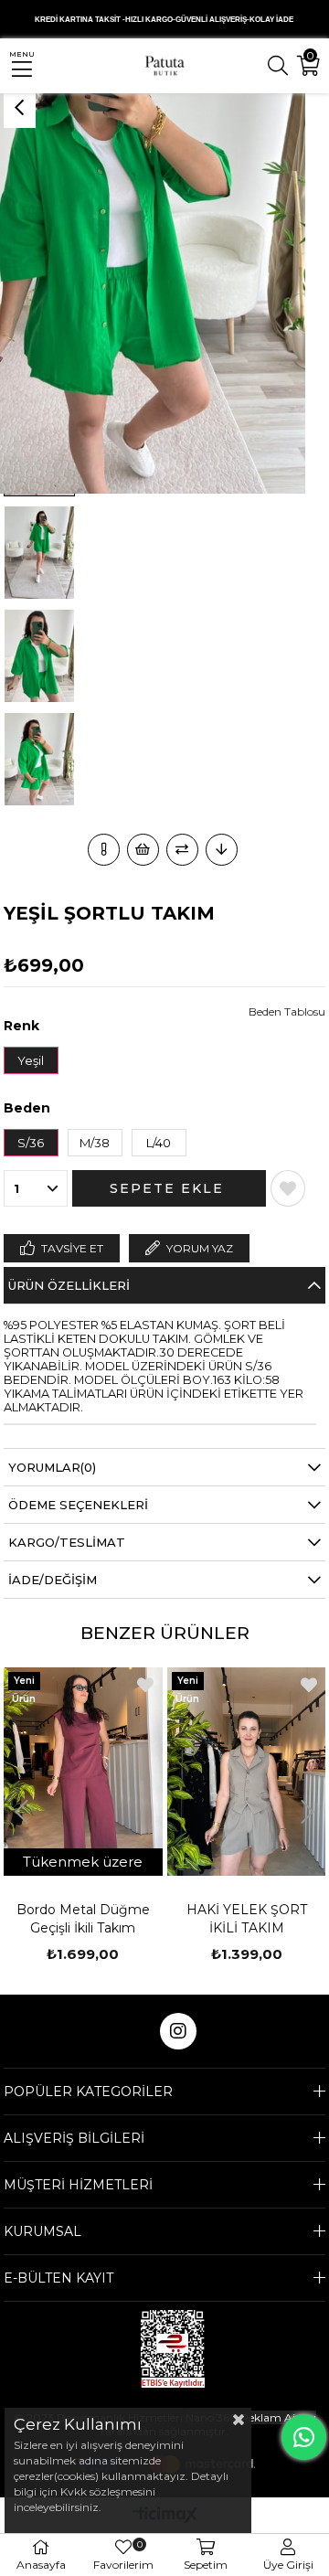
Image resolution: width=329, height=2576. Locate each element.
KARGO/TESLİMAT (67, 1542)
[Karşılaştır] (182, 850)
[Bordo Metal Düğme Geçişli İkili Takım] (83, 1772)
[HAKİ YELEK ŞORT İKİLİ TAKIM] (247, 1772)
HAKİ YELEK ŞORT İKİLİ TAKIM (247, 1919)
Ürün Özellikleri (69, 1285)
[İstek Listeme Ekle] (143, 850)
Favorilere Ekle (145, 1685)
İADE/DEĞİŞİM (53, 1580)
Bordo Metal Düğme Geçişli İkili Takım (83, 1919)
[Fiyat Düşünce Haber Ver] (222, 850)
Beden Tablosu (287, 1011)
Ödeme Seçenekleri (78, 1505)
